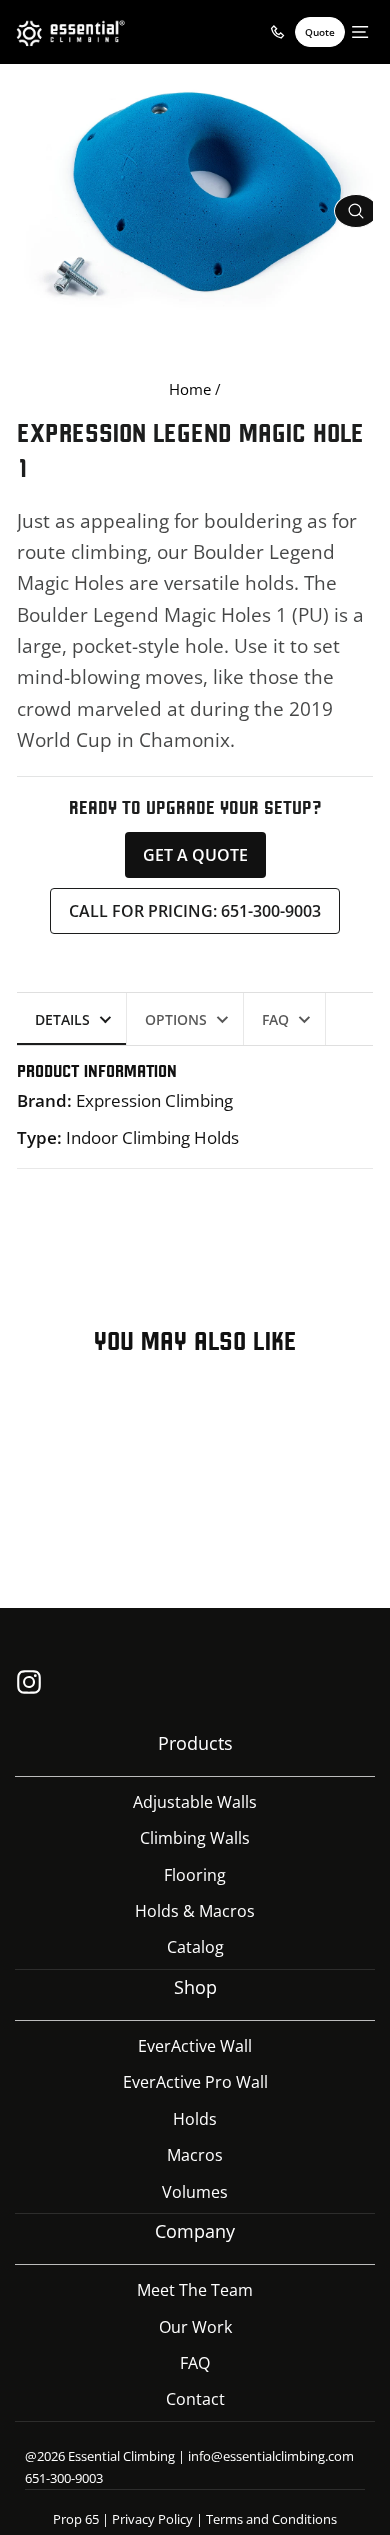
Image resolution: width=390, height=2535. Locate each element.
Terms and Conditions (271, 2519)
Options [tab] (176, 1019)
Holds (195, 2119)
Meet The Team (195, 2290)
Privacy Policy (152, 2519)
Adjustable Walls (195, 1802)
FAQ (195, 2363)
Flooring (195, 1875)
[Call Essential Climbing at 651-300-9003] (277, 32)
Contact (195, 2399)
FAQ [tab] (275, 1019)
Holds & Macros (195, 1911)
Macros (195, 2155)
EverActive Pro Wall (195, 2082)
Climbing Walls (195, 1838)
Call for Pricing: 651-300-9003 (195, 911)
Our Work (195, 2327)
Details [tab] (62, 1019)
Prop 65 (76, 2519)
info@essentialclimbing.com (271, 2456)
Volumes (195, 2192)
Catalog (195, 1947)
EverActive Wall (195, 2046)
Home (190, 389)
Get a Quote (195, 855)
